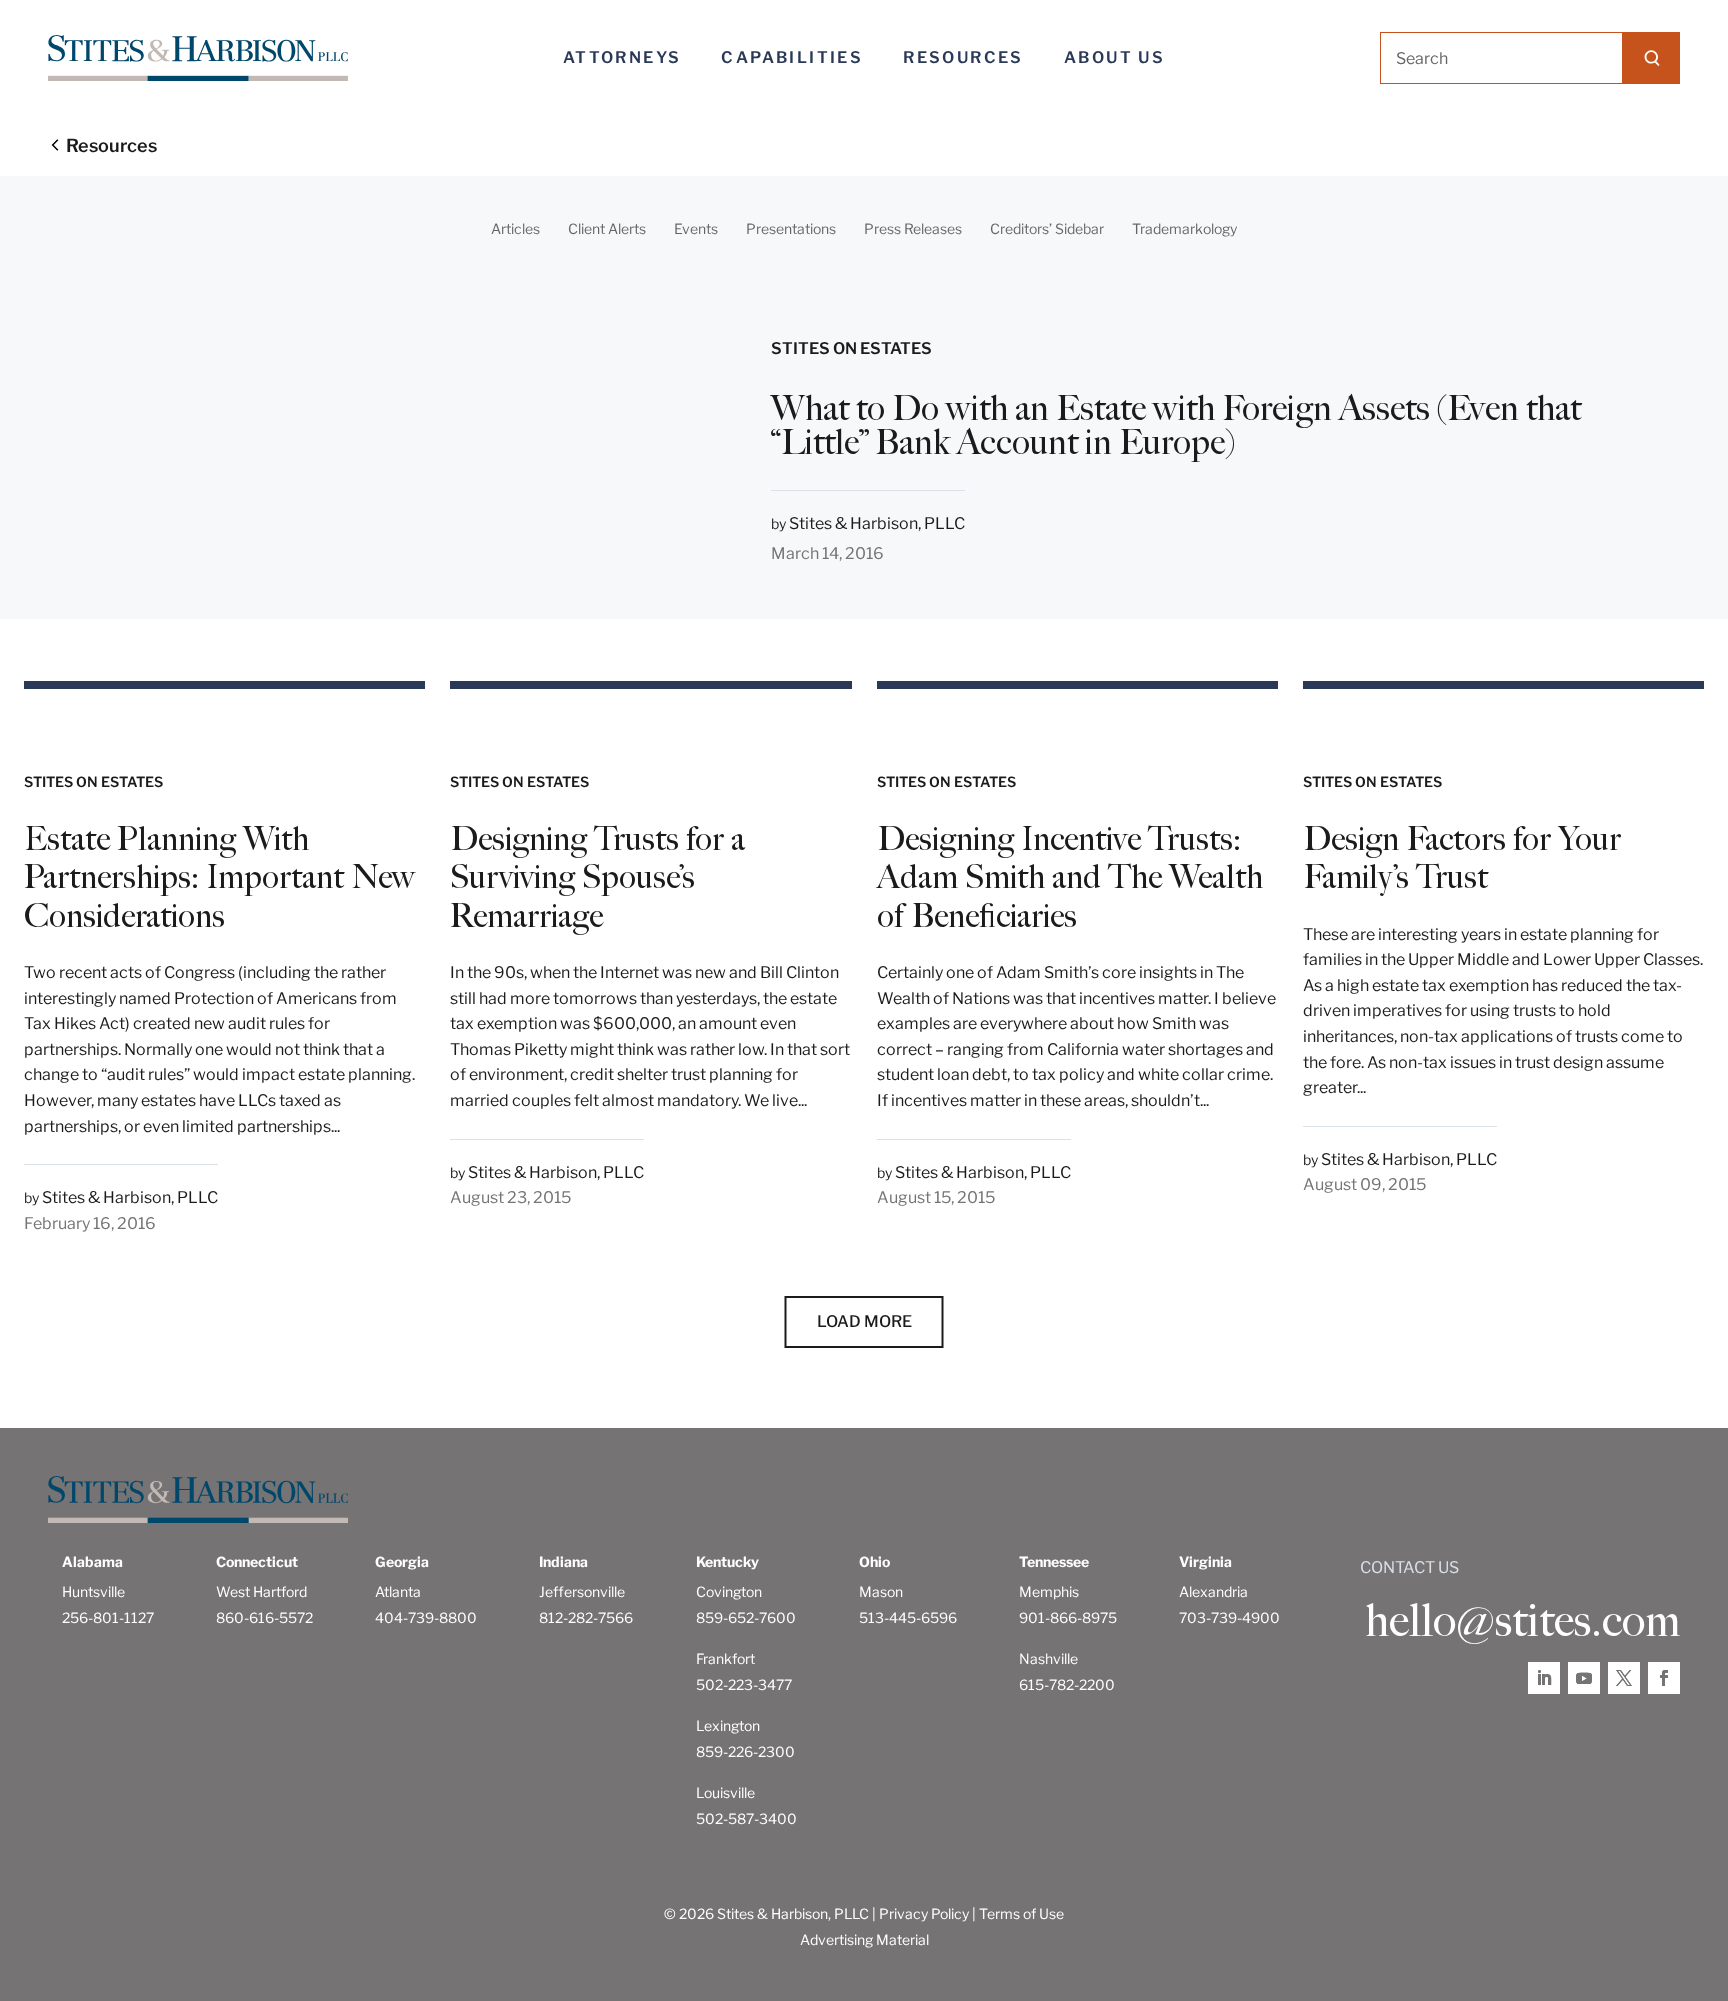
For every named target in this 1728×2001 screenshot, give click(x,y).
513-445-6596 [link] (908, 1617)
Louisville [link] (725, 1792)
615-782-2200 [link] (1067, 1684)
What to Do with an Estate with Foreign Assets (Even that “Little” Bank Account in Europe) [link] (1176, 425)
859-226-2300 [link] (745, 1751)
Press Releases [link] (913, 228)
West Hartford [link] (261, 1591)
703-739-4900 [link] (1229, 1617)
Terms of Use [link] (1021, 1913)
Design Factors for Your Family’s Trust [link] (1462, 858)
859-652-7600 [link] (746, 1617)
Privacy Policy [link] (924, 1913)
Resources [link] (963, 57)
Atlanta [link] (398, 1591)
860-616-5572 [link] (264, 1617)
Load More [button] (864, 1321)
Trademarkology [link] (1184, 228)
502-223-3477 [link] (744, 1684)
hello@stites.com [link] (1522, 1621)
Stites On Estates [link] (851, 348)
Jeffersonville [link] (582, 1591)
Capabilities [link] (792, 57)
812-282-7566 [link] (586, 1617)
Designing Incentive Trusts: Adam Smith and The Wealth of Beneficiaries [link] (1070, 877)
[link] (198, 58)
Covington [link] (729, 1591)
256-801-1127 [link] (108, 1617)
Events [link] (696, 228)
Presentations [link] (791, 228)
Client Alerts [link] (607, 228)
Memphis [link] (1049, 1591)
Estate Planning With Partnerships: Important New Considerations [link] (219, 877)
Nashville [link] (1048, 1658)
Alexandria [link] (1213, 1591)
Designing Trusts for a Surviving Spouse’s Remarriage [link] (597, 877)
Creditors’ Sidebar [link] (1047, 228)
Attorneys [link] (622, 57)
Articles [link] (515, 228)
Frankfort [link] (725, 1658)
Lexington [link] (728, 1725)
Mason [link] (881, 1591)
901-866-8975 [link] (1068, 1617)
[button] (1651, 58)
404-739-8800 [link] (426, 1617)
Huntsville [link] (93, 1591)
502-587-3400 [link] (746, 1818)
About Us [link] (1114, 57)
